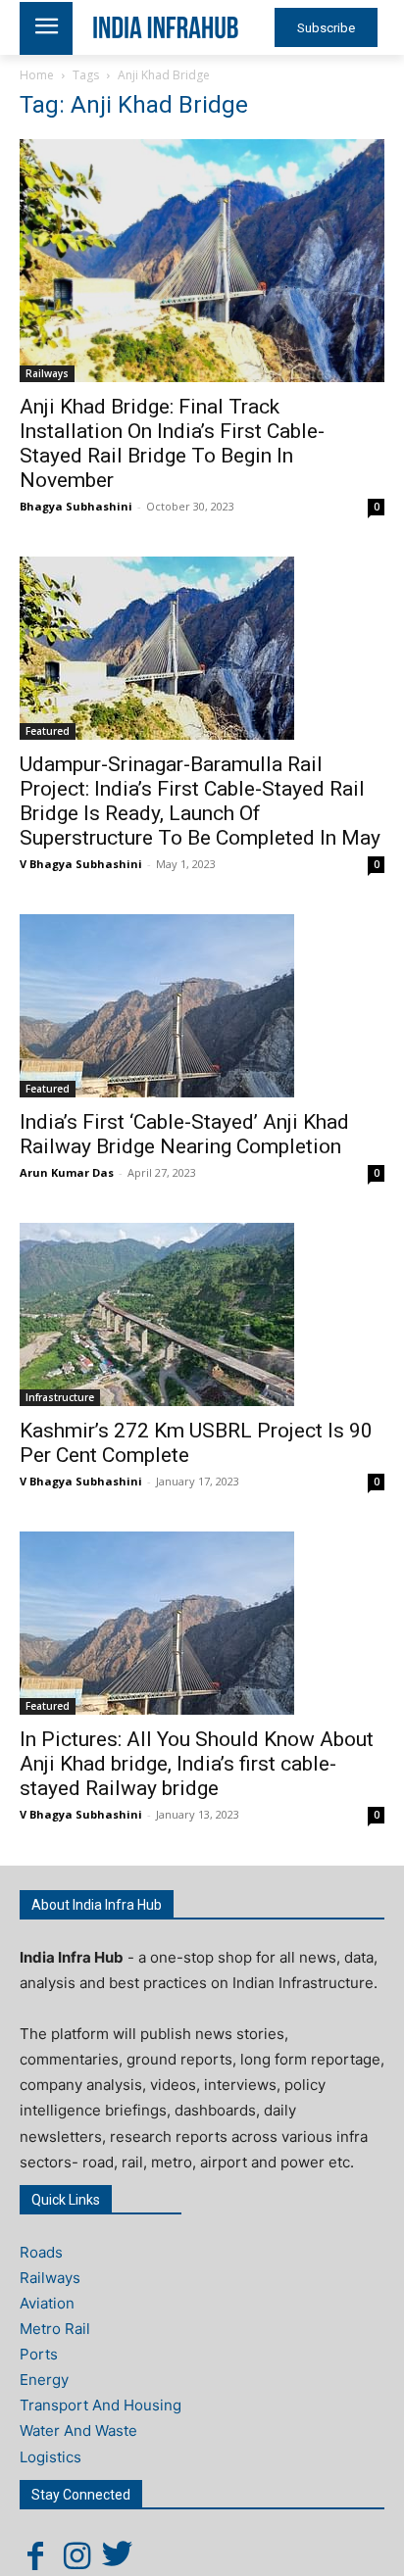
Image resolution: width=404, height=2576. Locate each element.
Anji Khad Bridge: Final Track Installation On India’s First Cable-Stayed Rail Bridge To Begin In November (172, 443)
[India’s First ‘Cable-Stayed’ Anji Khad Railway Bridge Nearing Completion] (202, 1006)
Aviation (47, 2303)
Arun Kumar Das (67, 1172)
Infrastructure (60, 1397)
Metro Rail (55, 2329)
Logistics (50, 2457)
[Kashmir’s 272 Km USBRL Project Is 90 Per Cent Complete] (202, 1314)
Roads (41, 2252)
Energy (44, 2380)
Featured (48, 731)
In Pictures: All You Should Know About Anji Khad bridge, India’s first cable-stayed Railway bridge (197, 1764)
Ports (39, 2354)
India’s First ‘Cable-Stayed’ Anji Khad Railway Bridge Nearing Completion (184, 1134)
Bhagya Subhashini (76, 506)
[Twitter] (118, 2555)
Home (37, 75)
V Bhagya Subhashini (81, 864)
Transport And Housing (101, 2405)
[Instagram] (76, 2555)
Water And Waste (78, 2430)
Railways (47, 373)
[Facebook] (35, 2555)
